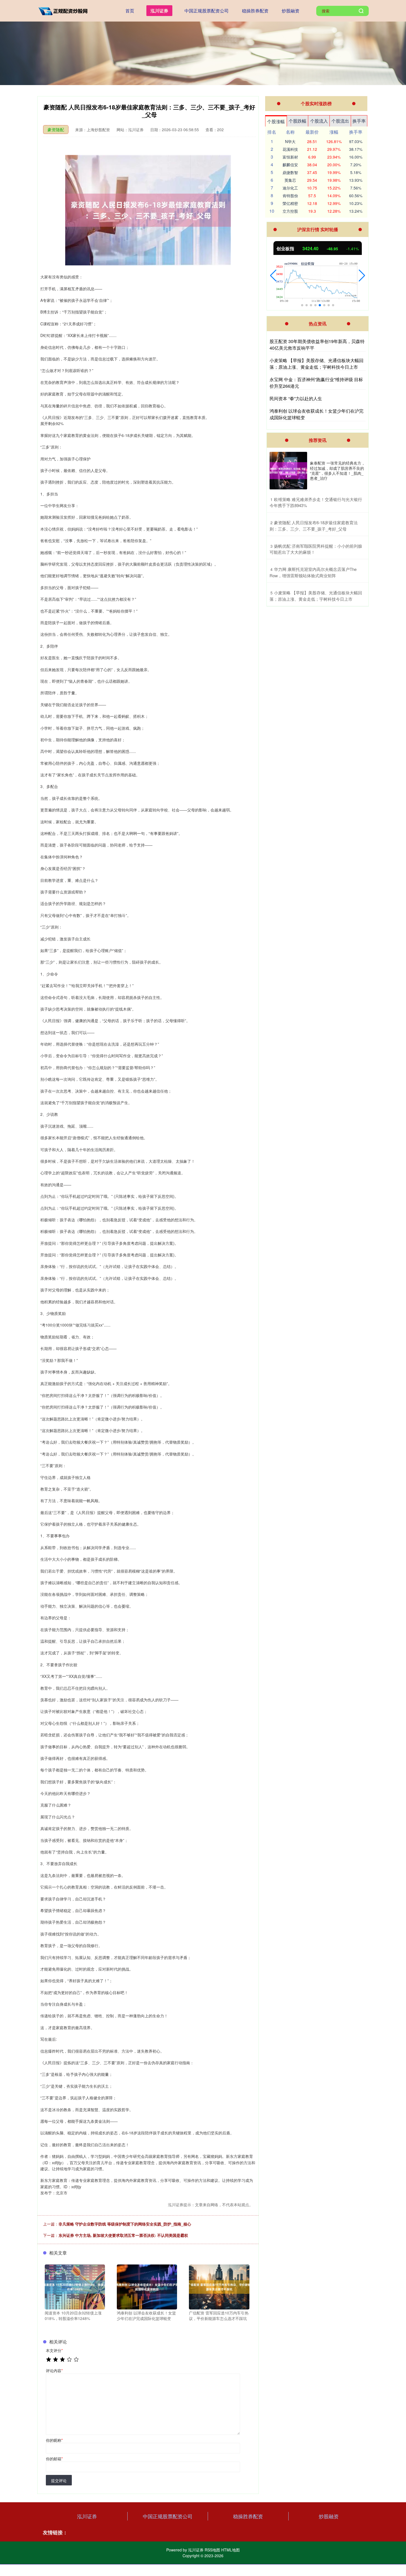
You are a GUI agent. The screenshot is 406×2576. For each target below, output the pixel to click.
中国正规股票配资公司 (207, 11)
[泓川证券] (64, 10)
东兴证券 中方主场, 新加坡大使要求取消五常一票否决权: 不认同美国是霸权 (123, 2235)
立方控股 (290, 211)
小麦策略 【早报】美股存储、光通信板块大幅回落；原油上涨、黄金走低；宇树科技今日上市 (317, 364)
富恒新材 (290, 157)
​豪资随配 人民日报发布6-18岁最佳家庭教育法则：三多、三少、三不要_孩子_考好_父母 (314, 526)
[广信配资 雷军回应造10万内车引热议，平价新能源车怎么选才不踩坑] (219, 2286)
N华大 (290, 141)
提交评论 (59, 2480)
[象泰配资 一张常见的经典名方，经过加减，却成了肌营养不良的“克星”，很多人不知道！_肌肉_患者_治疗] (288, 471)
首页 (130, 11)
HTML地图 (230, 2550)
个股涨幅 (276, 121)
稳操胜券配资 (255, 11)
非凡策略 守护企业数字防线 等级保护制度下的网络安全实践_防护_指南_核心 (125, 2224)
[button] (273, 276)
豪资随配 (56, 129)
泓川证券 (159, 11)
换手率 (359, 121)
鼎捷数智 (290, 172)
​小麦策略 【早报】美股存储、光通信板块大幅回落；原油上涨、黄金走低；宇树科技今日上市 (316, 596)
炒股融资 (291, 11)
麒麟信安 (290, 165)
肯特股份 (290, 196)
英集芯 (290, 180)
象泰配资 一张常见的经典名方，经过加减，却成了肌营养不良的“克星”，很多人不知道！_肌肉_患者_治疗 (338, 470)
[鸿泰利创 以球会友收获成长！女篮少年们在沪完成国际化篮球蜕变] (147, 2286)
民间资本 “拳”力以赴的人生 (296, 398)
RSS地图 (212, 2550)
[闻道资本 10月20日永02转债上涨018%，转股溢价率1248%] (75, 2286)
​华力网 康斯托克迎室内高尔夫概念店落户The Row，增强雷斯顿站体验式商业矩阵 (313, 572)
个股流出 (340, 121)
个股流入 (319, 121)
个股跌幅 (297, 121)
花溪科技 (290, 149)
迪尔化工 (290, 188)
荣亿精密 (290, 203)
